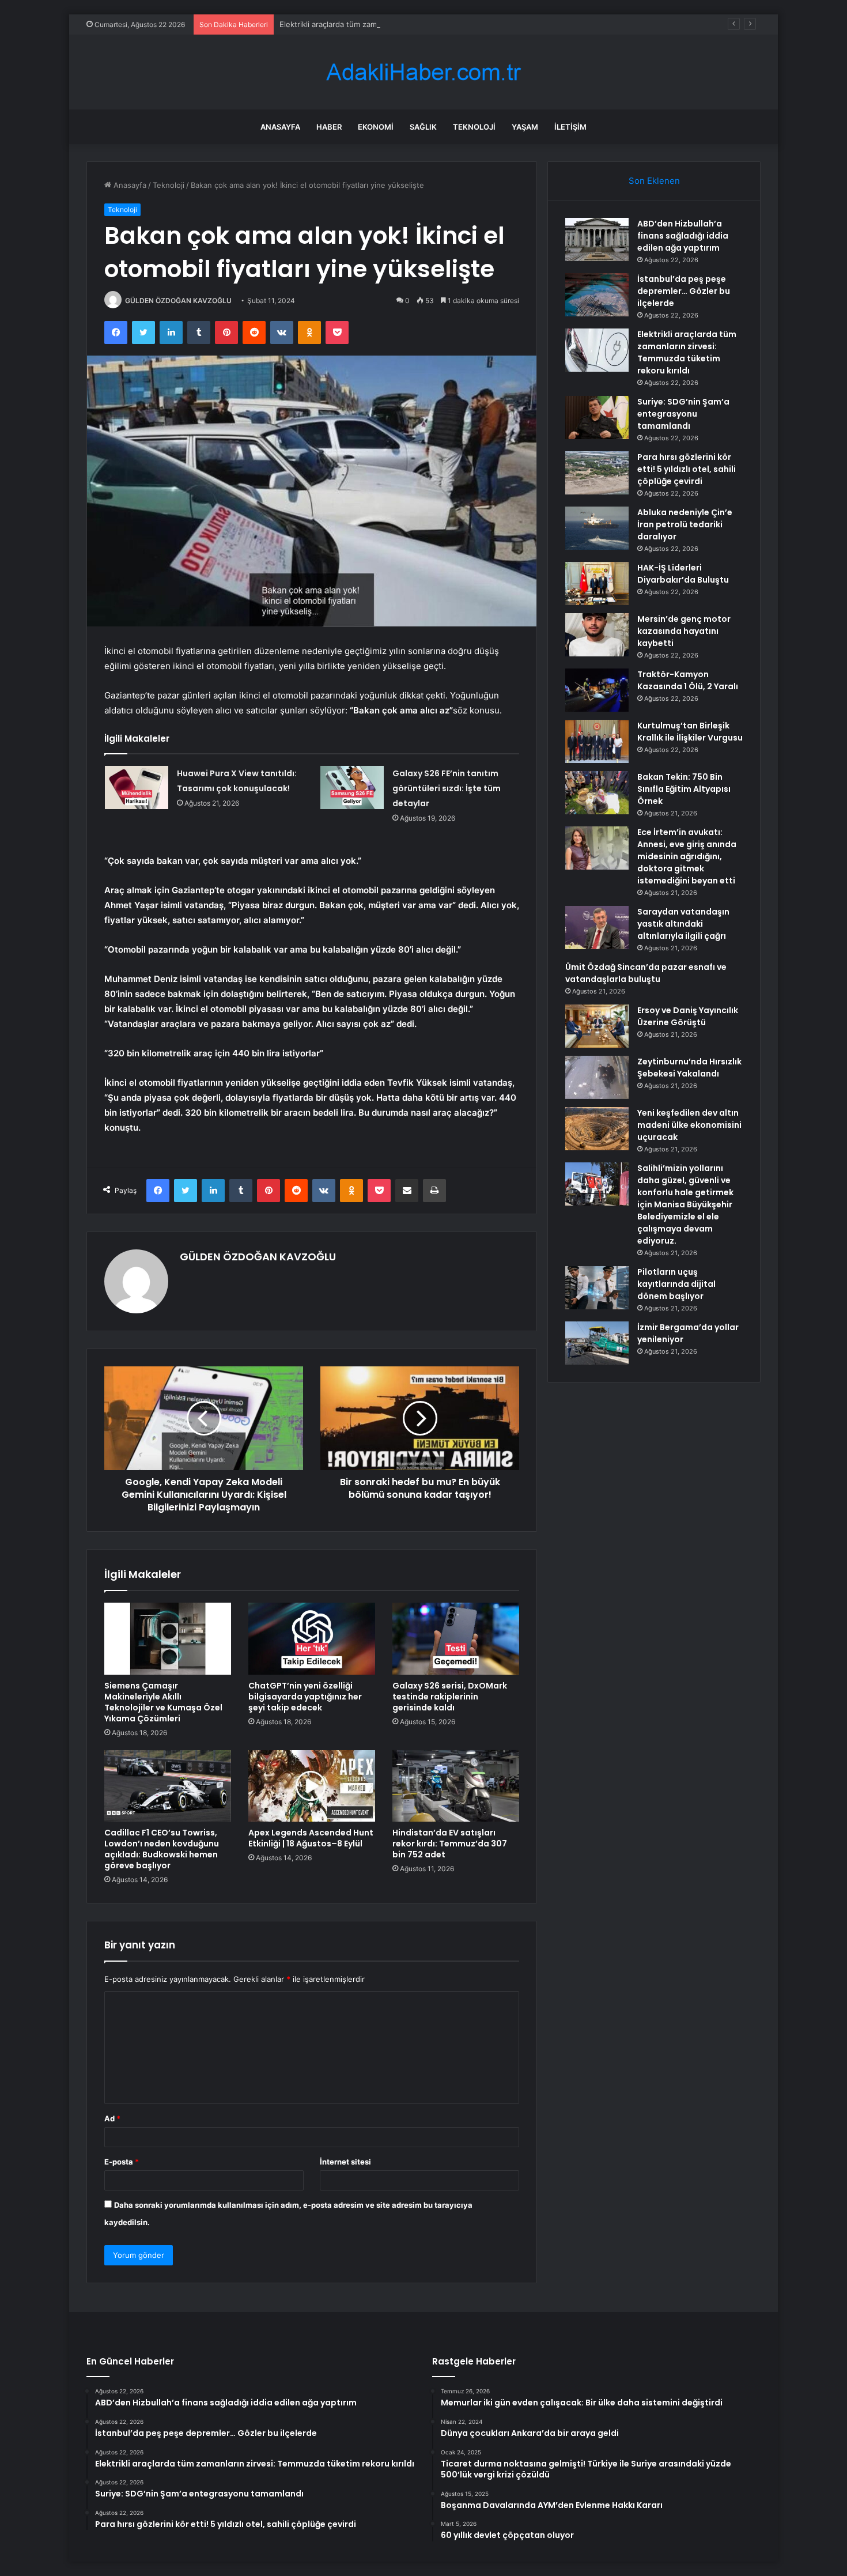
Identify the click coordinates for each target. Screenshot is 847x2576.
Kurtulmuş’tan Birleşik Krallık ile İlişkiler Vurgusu (690, 732)
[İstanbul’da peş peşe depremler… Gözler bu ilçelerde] (597, 295)
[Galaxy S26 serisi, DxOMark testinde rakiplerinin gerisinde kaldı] (456, 1638)
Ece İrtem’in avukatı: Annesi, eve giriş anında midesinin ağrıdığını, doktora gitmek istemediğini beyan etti (687, 856)
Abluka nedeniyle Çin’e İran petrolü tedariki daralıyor (685, 524)
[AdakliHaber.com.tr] (423, 72)
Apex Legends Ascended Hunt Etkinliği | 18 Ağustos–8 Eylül (311, 1838)
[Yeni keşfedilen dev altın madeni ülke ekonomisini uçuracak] (597, 1129)
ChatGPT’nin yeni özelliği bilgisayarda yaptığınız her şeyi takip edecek (305, 1697)
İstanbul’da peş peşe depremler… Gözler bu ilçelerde (684, 291)
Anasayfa (280, 127)
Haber (329, 127)
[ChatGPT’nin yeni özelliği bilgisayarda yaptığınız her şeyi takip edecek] (312, 1638)
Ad (112, 2118)
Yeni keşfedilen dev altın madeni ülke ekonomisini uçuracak (689, 1125)
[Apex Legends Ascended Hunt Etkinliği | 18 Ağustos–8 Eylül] (312, 1786)
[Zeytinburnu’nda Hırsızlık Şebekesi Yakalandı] (597, 1077)
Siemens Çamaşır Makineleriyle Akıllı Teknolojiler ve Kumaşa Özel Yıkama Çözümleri (163, 1702)
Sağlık (423, 127)
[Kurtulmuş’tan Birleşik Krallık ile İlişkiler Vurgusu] (597, 741)
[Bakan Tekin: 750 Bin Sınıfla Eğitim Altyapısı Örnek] (597, 793)
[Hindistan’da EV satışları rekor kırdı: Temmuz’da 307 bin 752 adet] (456, 1786)
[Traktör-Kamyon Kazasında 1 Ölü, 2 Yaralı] (597, 690)
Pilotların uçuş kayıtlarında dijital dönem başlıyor (676, 1284)
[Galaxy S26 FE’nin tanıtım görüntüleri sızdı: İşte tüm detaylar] (352, 787)
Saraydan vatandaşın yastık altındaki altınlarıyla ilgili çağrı (683, 924)
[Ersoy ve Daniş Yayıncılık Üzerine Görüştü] (597, 1026)
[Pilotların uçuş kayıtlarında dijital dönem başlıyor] (597, 1288)
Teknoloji (474, 127)
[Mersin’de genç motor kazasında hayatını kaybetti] (597, 635)
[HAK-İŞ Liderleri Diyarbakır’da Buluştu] (597, 583)
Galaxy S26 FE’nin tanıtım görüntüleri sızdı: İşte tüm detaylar (447, 788)
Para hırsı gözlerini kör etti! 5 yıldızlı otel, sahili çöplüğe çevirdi (687, 469)
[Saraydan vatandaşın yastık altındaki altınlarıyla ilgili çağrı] (597, 928)
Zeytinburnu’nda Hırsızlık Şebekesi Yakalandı (689, 1068)
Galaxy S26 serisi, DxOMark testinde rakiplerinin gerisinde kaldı (450, 1697)
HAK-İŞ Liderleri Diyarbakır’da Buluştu (683, 574)
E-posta (122, 2162)
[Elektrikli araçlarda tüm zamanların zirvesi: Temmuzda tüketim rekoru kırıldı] (597, 350)
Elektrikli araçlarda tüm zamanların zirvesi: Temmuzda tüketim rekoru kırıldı (412, 24)
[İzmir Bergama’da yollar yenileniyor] (597, 1343)
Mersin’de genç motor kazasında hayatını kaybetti (684, 631)
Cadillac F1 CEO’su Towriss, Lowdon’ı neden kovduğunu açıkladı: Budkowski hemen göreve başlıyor (162, 1849)
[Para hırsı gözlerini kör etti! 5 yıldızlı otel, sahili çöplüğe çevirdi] (597, 473)
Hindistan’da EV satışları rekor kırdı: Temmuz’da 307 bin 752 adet (450, 1844)
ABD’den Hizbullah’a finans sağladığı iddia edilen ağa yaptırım (683, 236)
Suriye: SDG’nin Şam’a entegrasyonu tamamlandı (683, 414)
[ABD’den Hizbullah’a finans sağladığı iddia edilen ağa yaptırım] (597, 239)
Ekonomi (376, 127)
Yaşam (525, 127)
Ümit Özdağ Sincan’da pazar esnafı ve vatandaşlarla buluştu (646, 973)
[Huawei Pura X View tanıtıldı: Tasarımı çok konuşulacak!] (137, 787)
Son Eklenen (654, 181)
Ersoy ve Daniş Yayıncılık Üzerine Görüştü (688, 1016)
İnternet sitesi (345, 2162)
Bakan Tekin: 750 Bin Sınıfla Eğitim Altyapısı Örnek (684, 789)
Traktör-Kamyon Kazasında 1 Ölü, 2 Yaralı (688, 680)
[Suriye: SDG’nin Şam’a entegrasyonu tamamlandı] (597, 418)
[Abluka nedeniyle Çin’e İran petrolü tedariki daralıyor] (597, 528)
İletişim (570, 127)
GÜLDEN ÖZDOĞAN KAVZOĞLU (178, 301)
